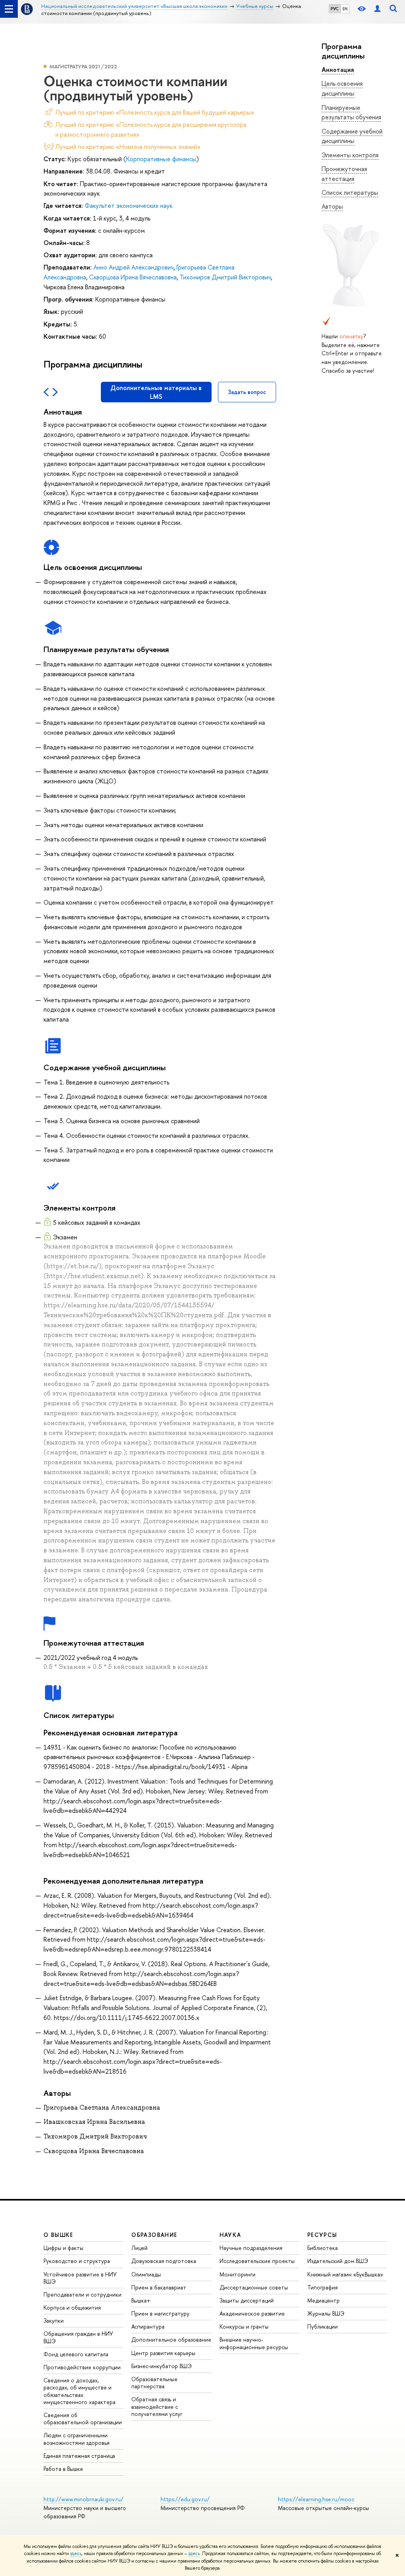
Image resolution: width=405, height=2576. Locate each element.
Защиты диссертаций (247, 2300)
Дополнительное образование (171, 2339)
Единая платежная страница (79, 2456)
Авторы (332, 206)
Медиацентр (324, 2300)
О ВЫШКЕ (59, 2235)
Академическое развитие (252, 2313)
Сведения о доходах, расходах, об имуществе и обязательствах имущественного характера (79, 2391)
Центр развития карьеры (163, 2353)
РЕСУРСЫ (322, 2235)
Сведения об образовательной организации (83, 2419)
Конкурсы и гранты (244, 2326)
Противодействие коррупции (82, 2367)
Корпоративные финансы (161, 159)
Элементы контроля (350, 155)
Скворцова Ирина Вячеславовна (133, 277)
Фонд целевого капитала (76, 2354)
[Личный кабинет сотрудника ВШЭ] (377, 9)
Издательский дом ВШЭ (338, 2261)
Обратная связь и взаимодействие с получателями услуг (157, 2406)
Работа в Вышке (63, 2469)
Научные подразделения (251, 2248)
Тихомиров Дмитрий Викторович (225, 277)
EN (345, 9)
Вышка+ (141, 2300)
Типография (323, 2287)
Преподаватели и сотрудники (82, 2294)
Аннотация (338, 70)
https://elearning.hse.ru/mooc (316, 2499)
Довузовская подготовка (164, 2261)
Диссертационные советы (254, 2287)
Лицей (139, 2248)
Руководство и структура (77, 2261)
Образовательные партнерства (154, 2383)
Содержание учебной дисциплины (352, 136)
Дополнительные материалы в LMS (156, 392)
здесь (76, 2553)
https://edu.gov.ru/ (185, 2499)
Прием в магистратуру (160, 2313)
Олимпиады (146, 2274)
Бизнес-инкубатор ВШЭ (162, 2366)
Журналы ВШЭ (326, 2313)
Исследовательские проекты (257, 2261)
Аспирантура (148, 2326)
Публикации (323, 2326)
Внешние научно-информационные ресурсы (254, 2343)
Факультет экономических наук (129, 206)
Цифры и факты (63, 2248)
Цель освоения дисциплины (342, 88)
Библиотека (323, 2248)
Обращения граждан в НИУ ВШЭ (78, 2337)
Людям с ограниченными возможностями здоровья (77, 2439)
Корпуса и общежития (72, 2307)
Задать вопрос (247, 392)
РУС (335, 9)
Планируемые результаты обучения (351, 112)
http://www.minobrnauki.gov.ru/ (83, 2499)
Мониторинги (238, 2274)
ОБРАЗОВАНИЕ (154, 2235)
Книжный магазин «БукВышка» (345, 2274)
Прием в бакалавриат (159, 2287)
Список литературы (350, 192)
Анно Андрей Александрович (133, 267)
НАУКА (230, 2235)
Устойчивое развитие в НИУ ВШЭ (80, 2278)
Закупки (54, 2320)
